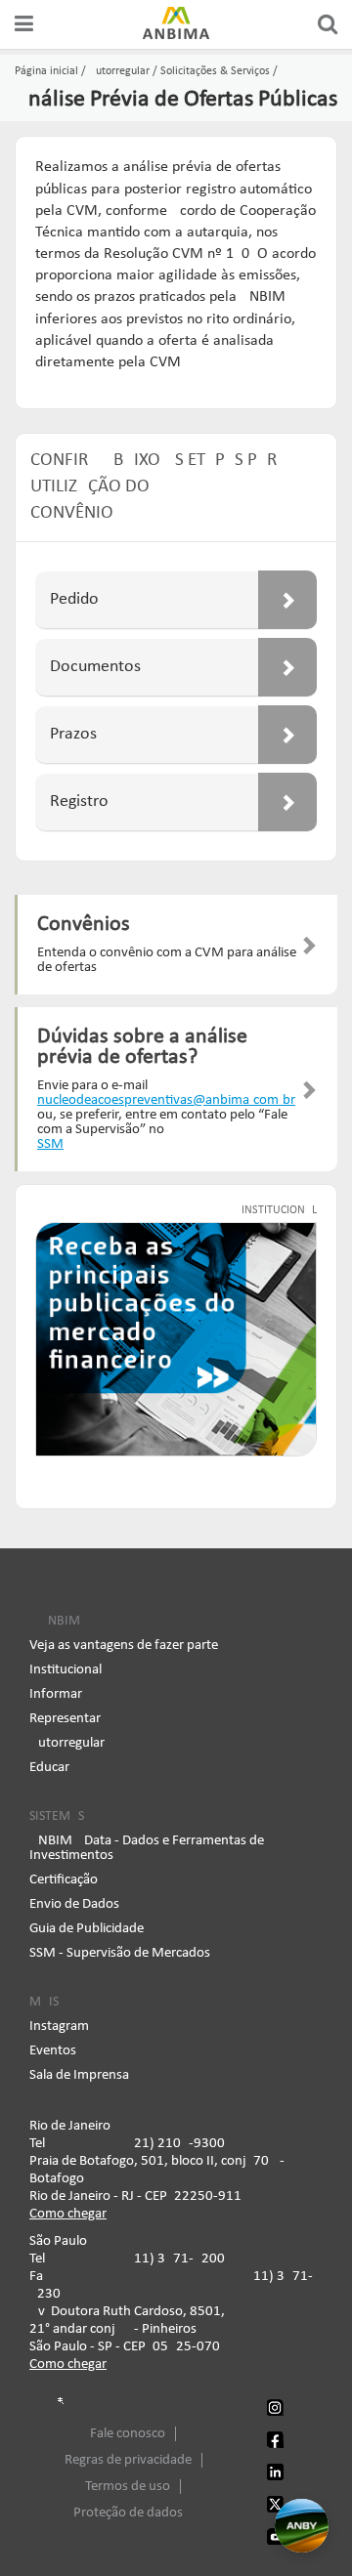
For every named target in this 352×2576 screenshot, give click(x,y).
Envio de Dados (74, 1904)
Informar (56, 1694)
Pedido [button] (74, 599)
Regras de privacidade (128, 2460)
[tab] (176, 600)
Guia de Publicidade (87, 1929)
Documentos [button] (95, 667)
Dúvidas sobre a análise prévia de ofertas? (142, 1048)
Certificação (64, 1880)
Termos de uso (128, 2487)
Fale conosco (128, 2434)
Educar (49, 1768)
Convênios (84, 925)
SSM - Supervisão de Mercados (120, 1953)
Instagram (59, 2027)
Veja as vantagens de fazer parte (124, 1646)
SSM (50, 1144)
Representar (65, 1719)
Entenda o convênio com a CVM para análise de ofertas (167, 960)
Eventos (53, 2051)
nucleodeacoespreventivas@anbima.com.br (166, 1100)
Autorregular (67, 1743)
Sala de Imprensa (79, 2075)
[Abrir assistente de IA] (302, 2526)
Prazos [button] (73, 734)
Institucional (66, 1670)
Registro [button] (79, 802)
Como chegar (68, 2214)
